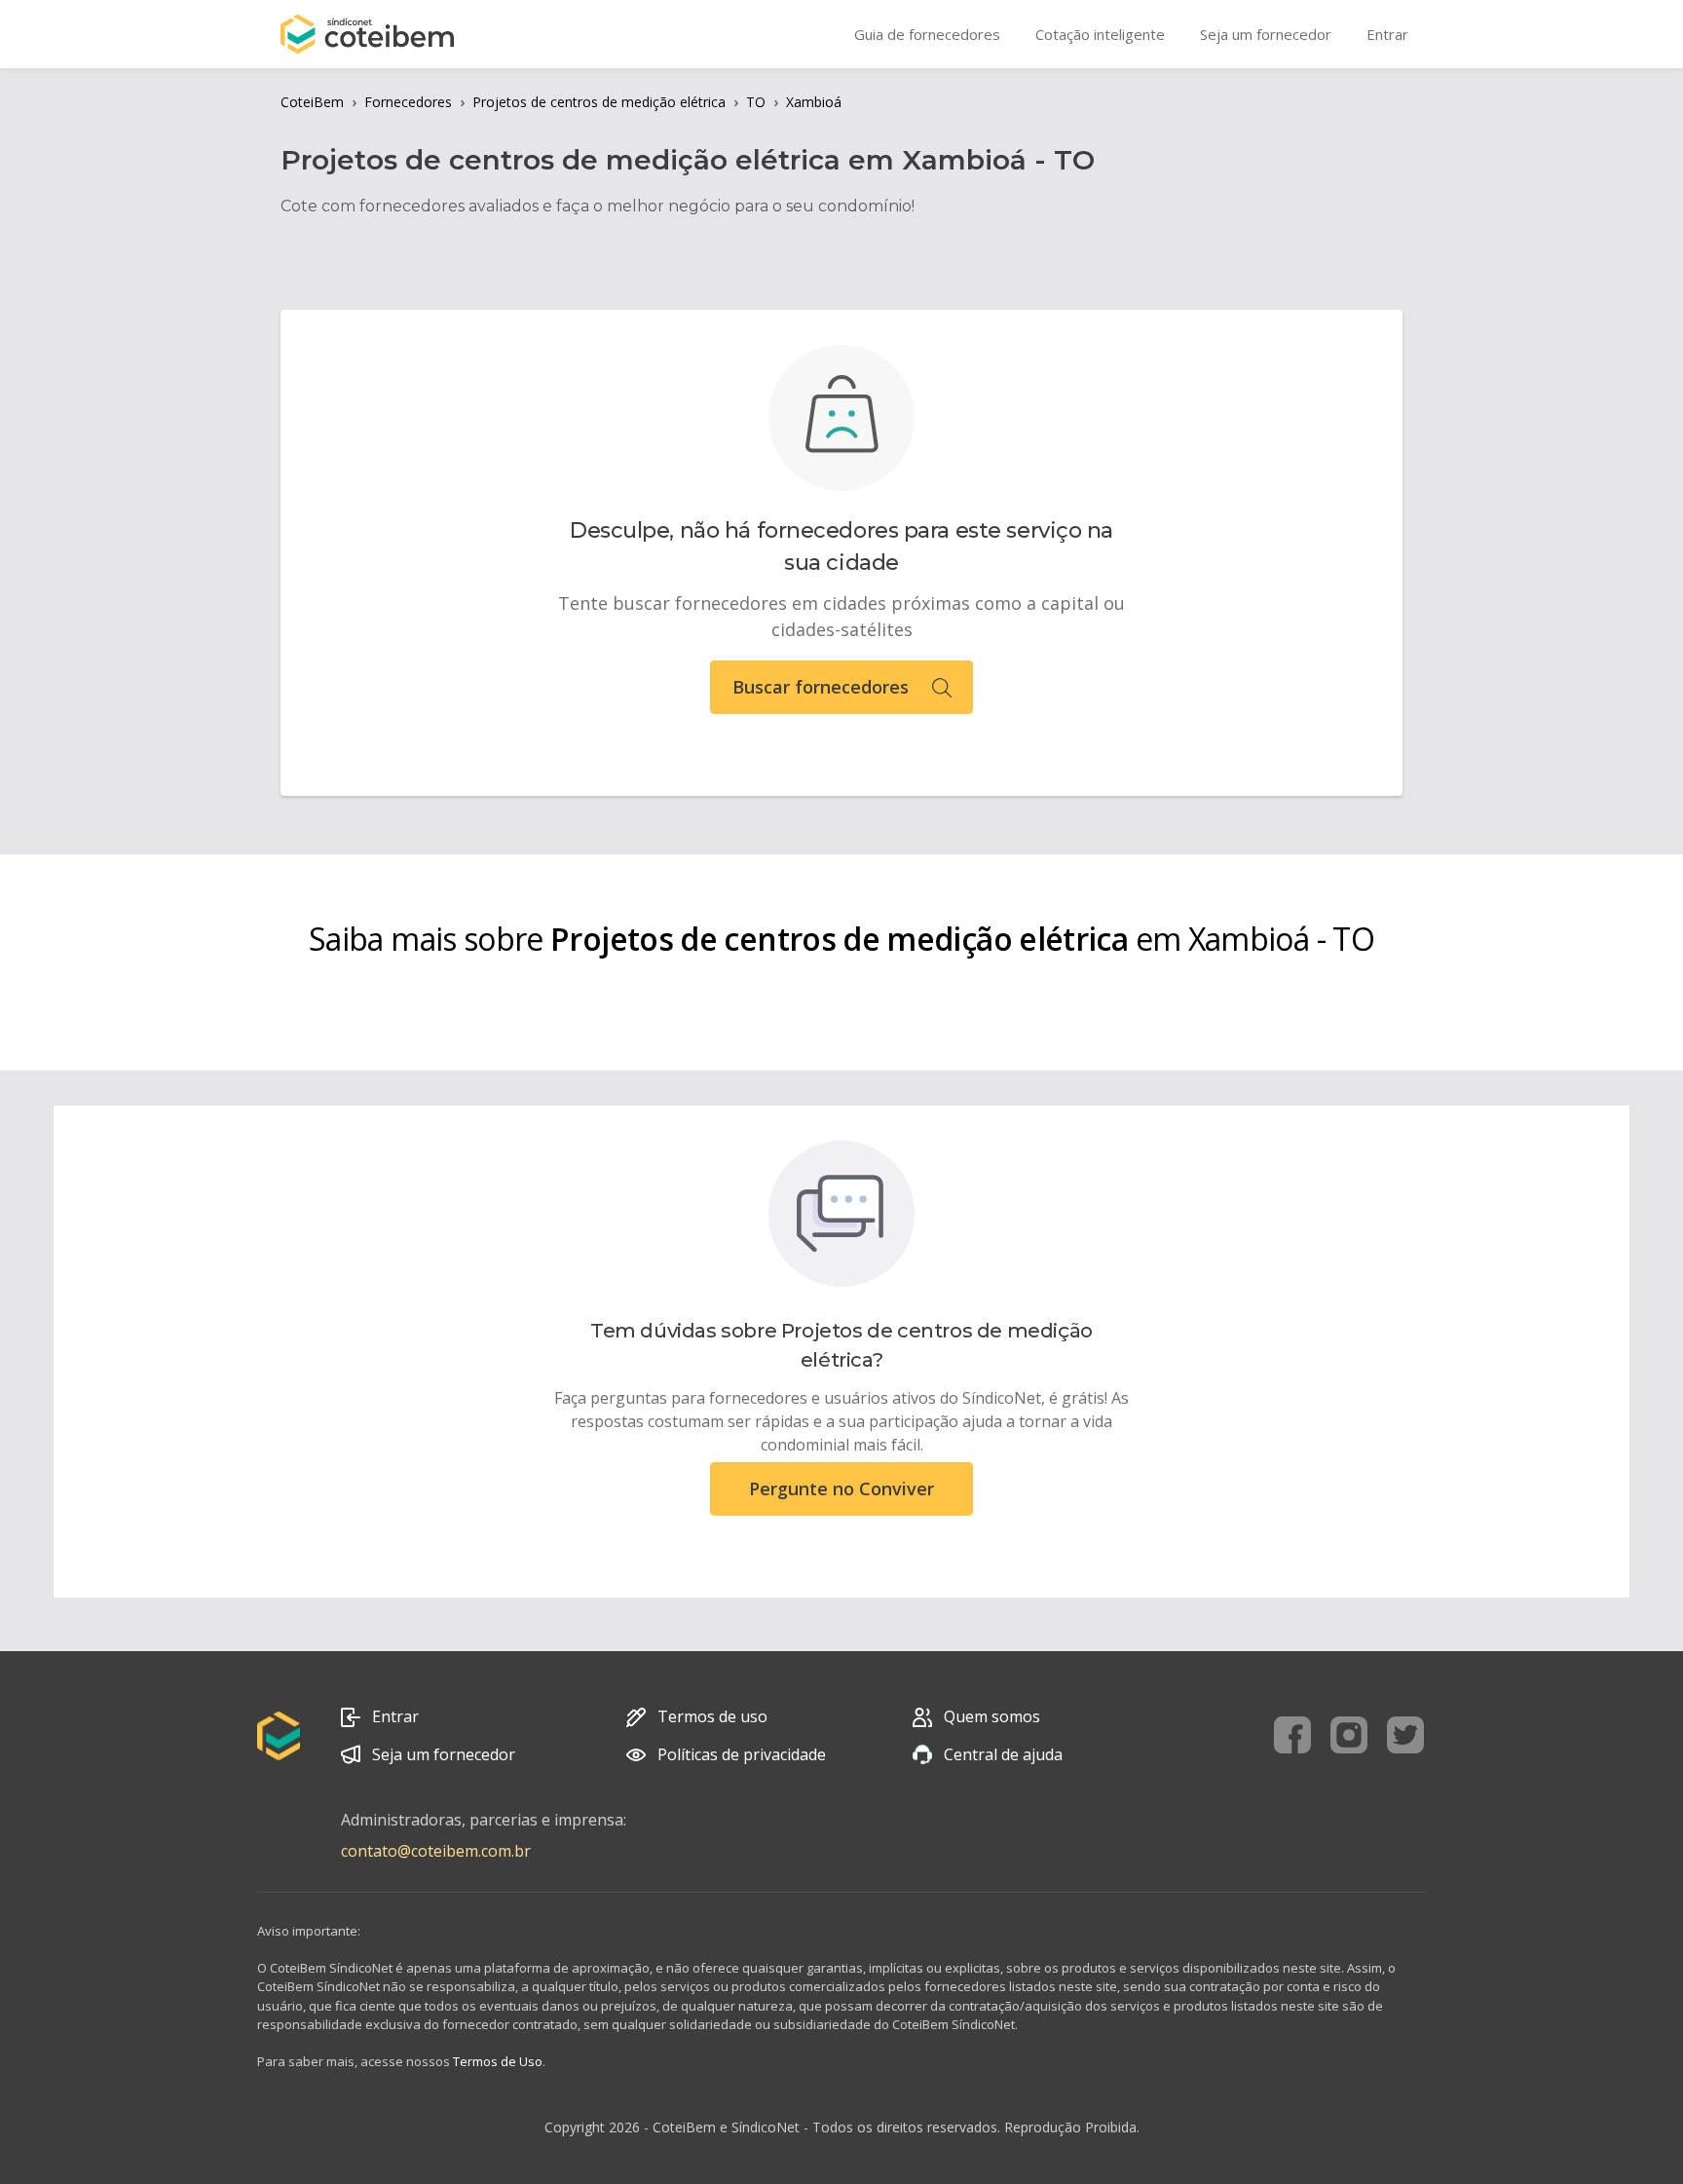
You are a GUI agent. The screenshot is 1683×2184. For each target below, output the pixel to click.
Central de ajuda (1003, 1754)
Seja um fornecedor (444, 1754)
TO (756, 102)
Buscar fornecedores (821, 687)
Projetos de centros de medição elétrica (599, 102)
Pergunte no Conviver (841, 1488)
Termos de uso (712, 1716)
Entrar (395, 1716)
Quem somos (992, 1716)
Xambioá (814, 102)
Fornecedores (408, 102)
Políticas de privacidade (742, 1754)
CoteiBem (312, 102)
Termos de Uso (498, 2061)
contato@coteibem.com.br (436, 1851)
